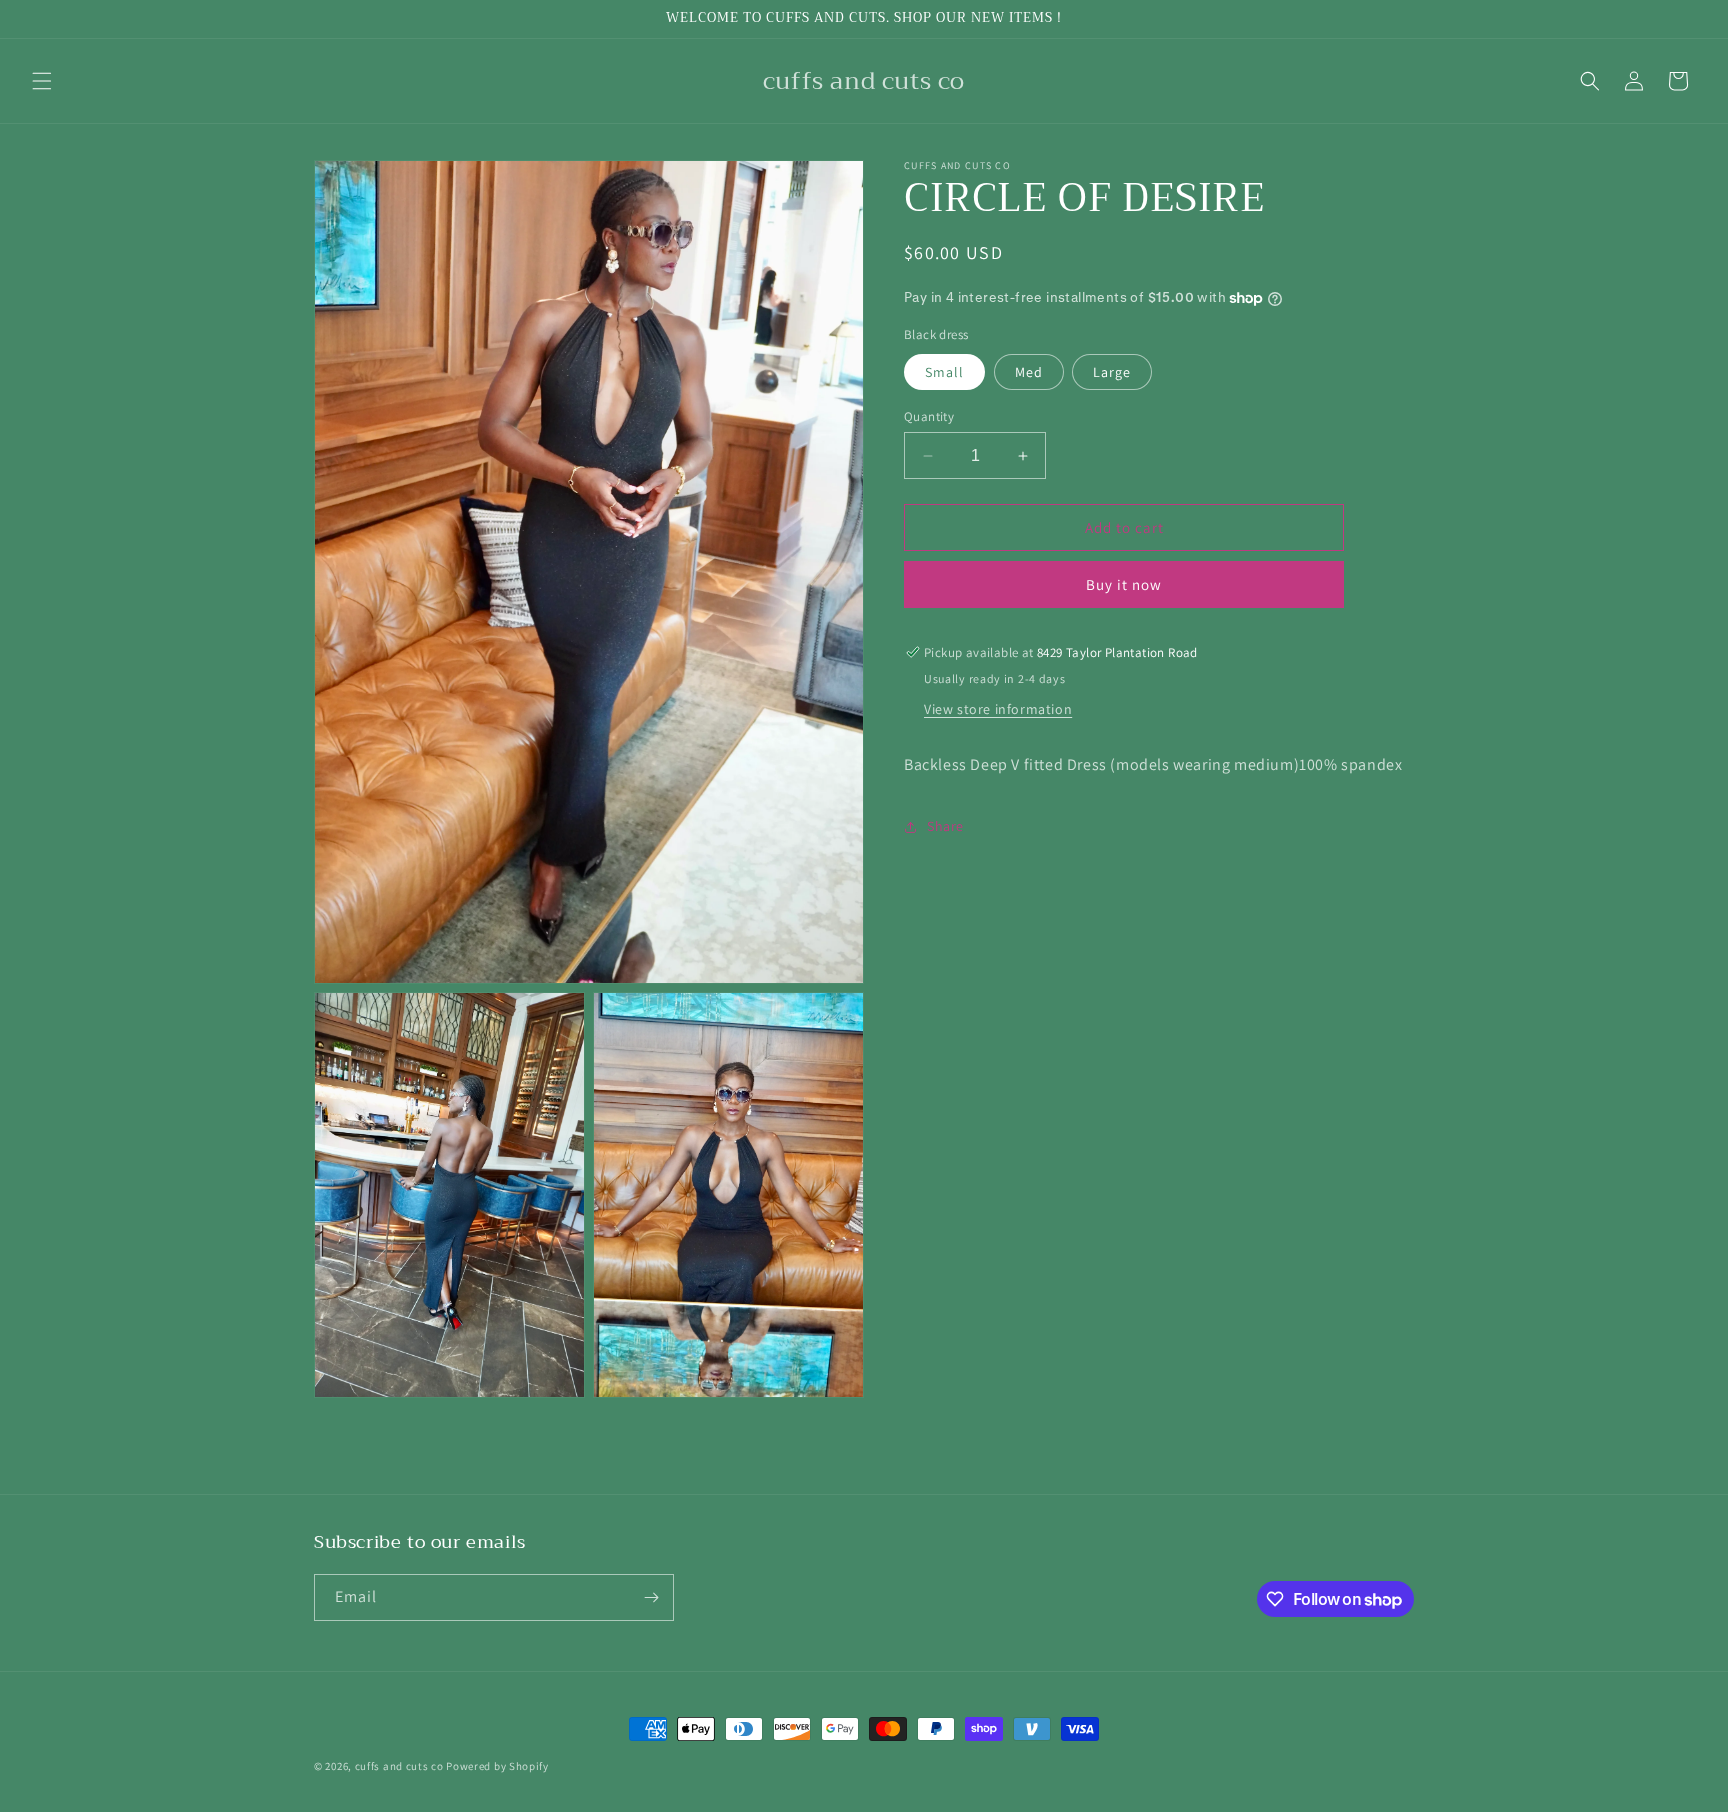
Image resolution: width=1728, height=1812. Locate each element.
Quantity (929, 416)
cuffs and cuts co (399, 1766)
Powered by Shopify (497, 1766)
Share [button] (945, 826)
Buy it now (1124, 584)
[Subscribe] (651, 1597)
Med (1029, 372)
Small (944, 372)
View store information (998, 709)
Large (1112, 372)
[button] (42, 81)
